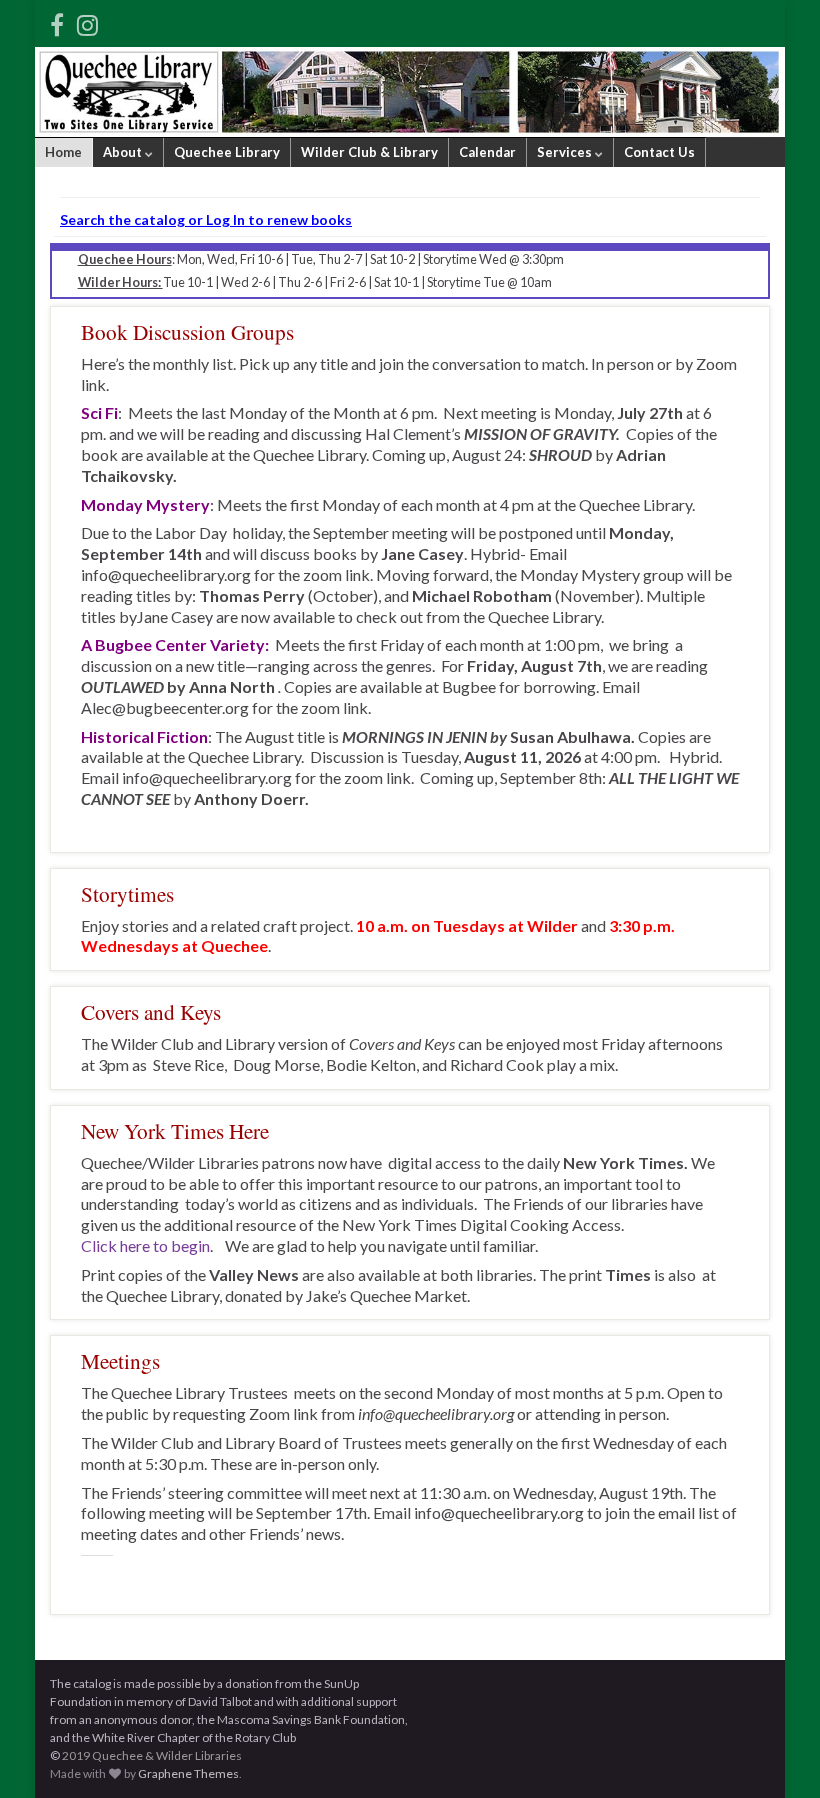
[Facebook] (57, 21)
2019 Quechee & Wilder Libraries (152, 1755)
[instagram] (87, 21)
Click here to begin (145, 1245)
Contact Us (659, 152)
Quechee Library (227, 152)
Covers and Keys (151, 1011)
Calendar (487, 152)
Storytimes (127, 893)
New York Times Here (175, 1130)
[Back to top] (775, 1753)
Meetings (120, 1360)
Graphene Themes (188, 1773)
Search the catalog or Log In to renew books (206, 219)
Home (63, 152)
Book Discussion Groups (187, 331)
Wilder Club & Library (369, 152)
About (124, 152)
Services (566, 152)
